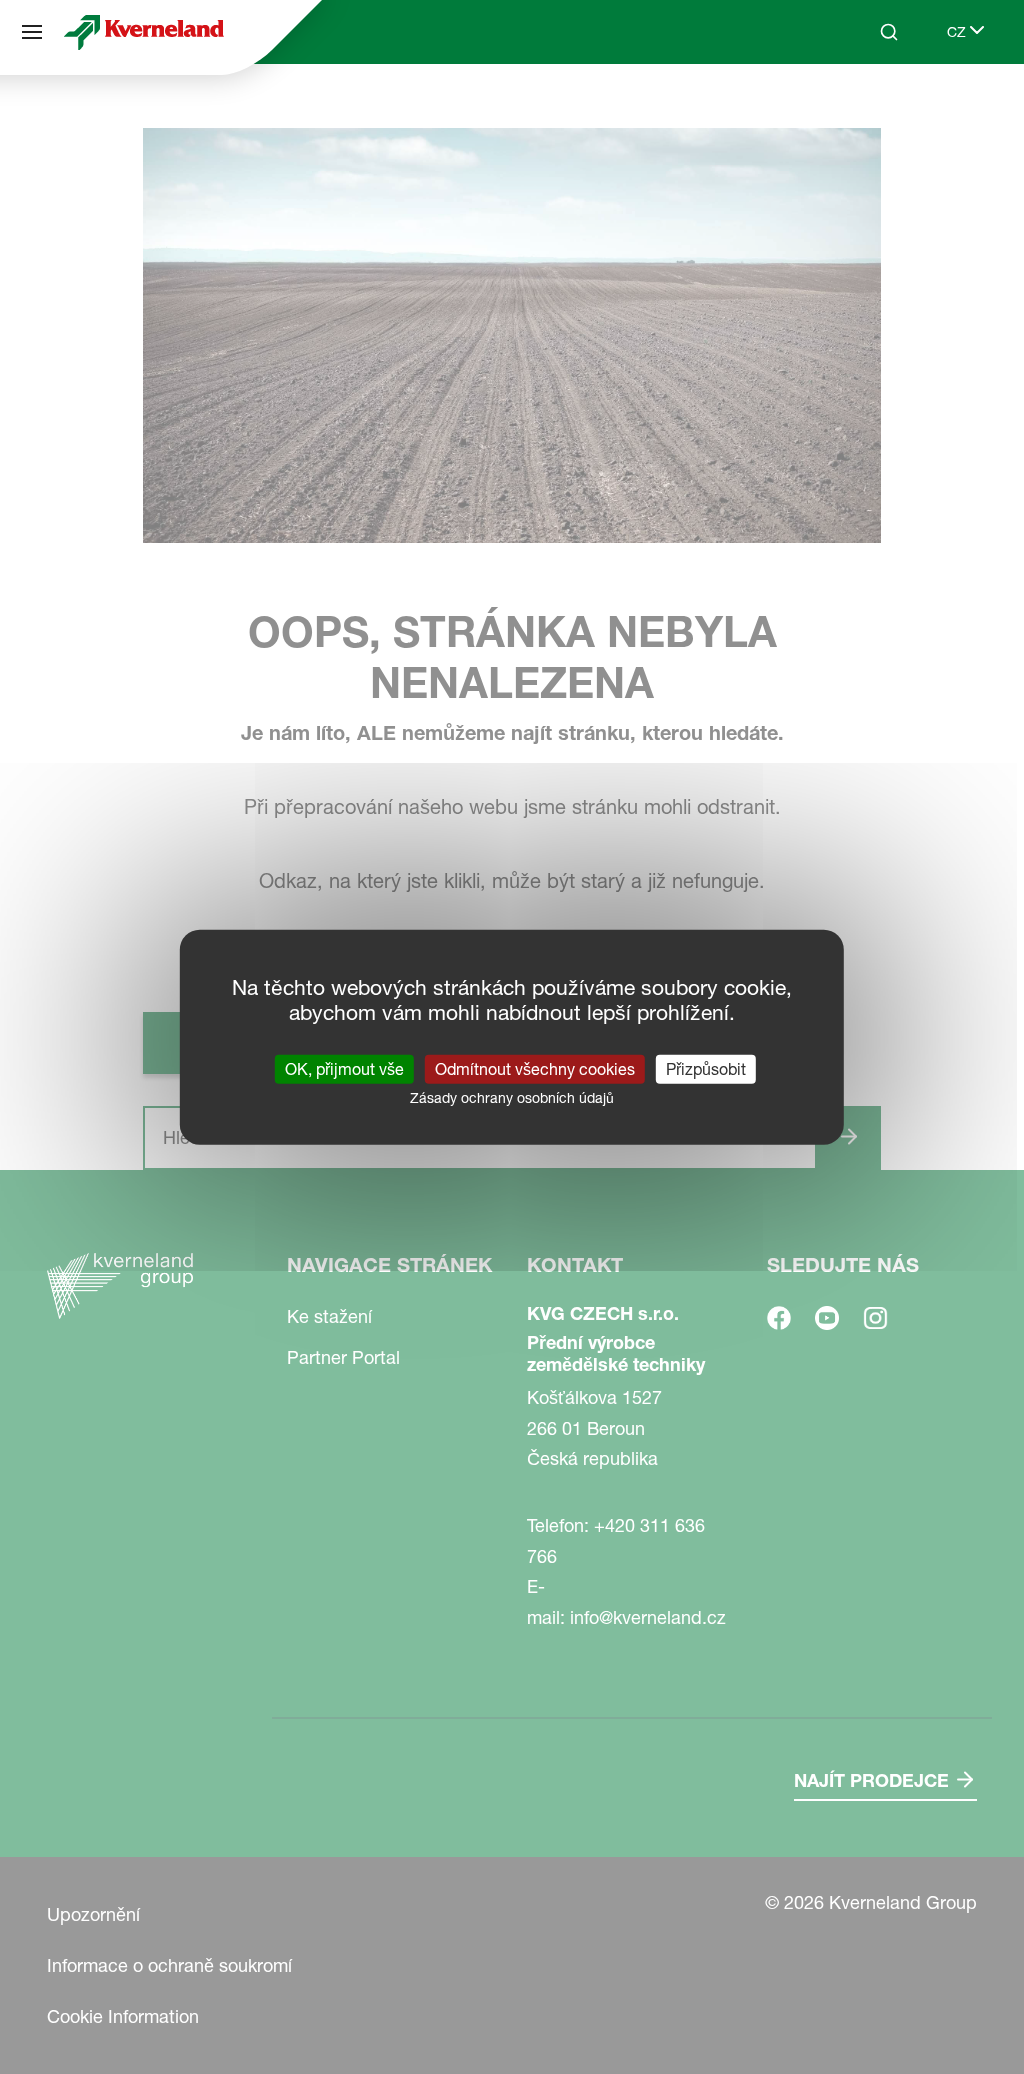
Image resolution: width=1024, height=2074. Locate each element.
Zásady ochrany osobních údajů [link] (512, 1098)
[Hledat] (875, 108)
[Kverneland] (144, 32)
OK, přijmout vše (344, 1069)
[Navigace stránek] (32, 32)
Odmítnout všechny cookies (535, 1069)
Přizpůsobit (706, 1069)
